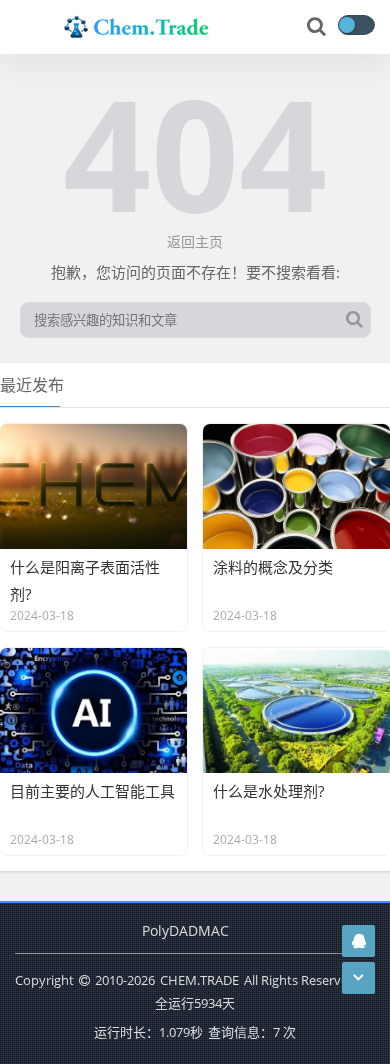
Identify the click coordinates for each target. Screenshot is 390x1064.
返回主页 (195, 241)
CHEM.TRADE (199, 980)
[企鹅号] (359, 940)
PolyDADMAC (185, 930)
